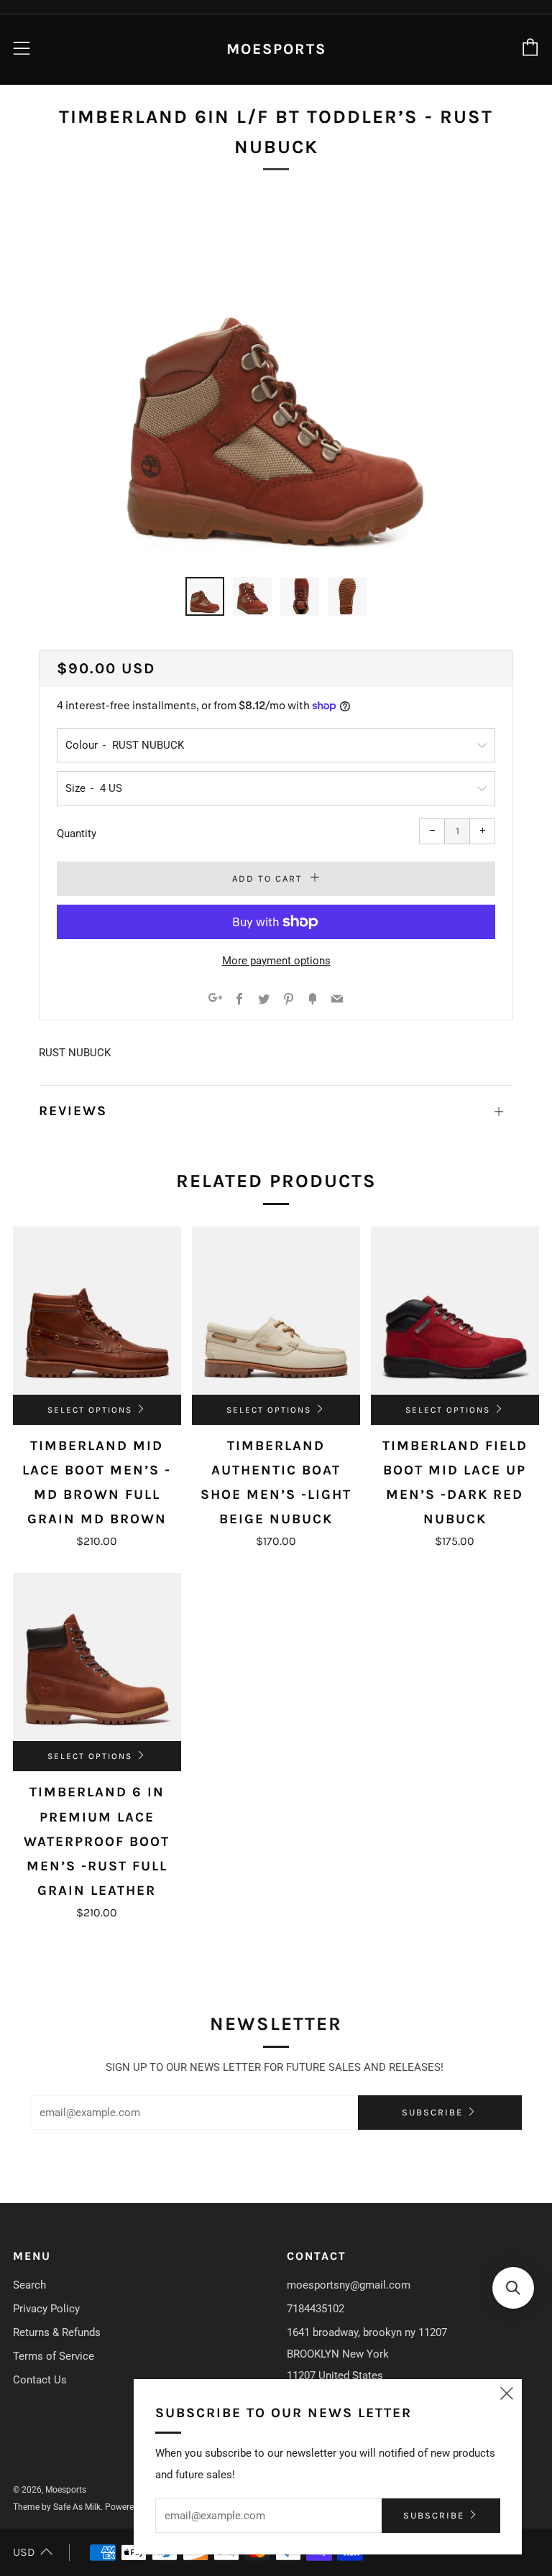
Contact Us (40, 2380)
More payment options (276, 961)
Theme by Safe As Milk (57, 2507)
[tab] (205, 596)
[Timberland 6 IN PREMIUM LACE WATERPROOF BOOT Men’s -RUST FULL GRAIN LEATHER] (97, 1657)
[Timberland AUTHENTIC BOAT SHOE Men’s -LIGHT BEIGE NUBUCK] (276, 1311)
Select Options (90, 1410)
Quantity (77, 834)
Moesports (276, 49)
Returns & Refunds (57, 2332)
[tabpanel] (276, 380)
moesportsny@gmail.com (349, 2285)
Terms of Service (54, 2356)
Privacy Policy (46, 2309)
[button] (513, 2288)
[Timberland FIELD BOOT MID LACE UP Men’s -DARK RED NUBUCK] (455, 1311)
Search (29, 2285)
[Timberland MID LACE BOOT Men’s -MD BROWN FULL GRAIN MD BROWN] (97, 1311)
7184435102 (316, 2309)
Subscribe (432, 2112)
